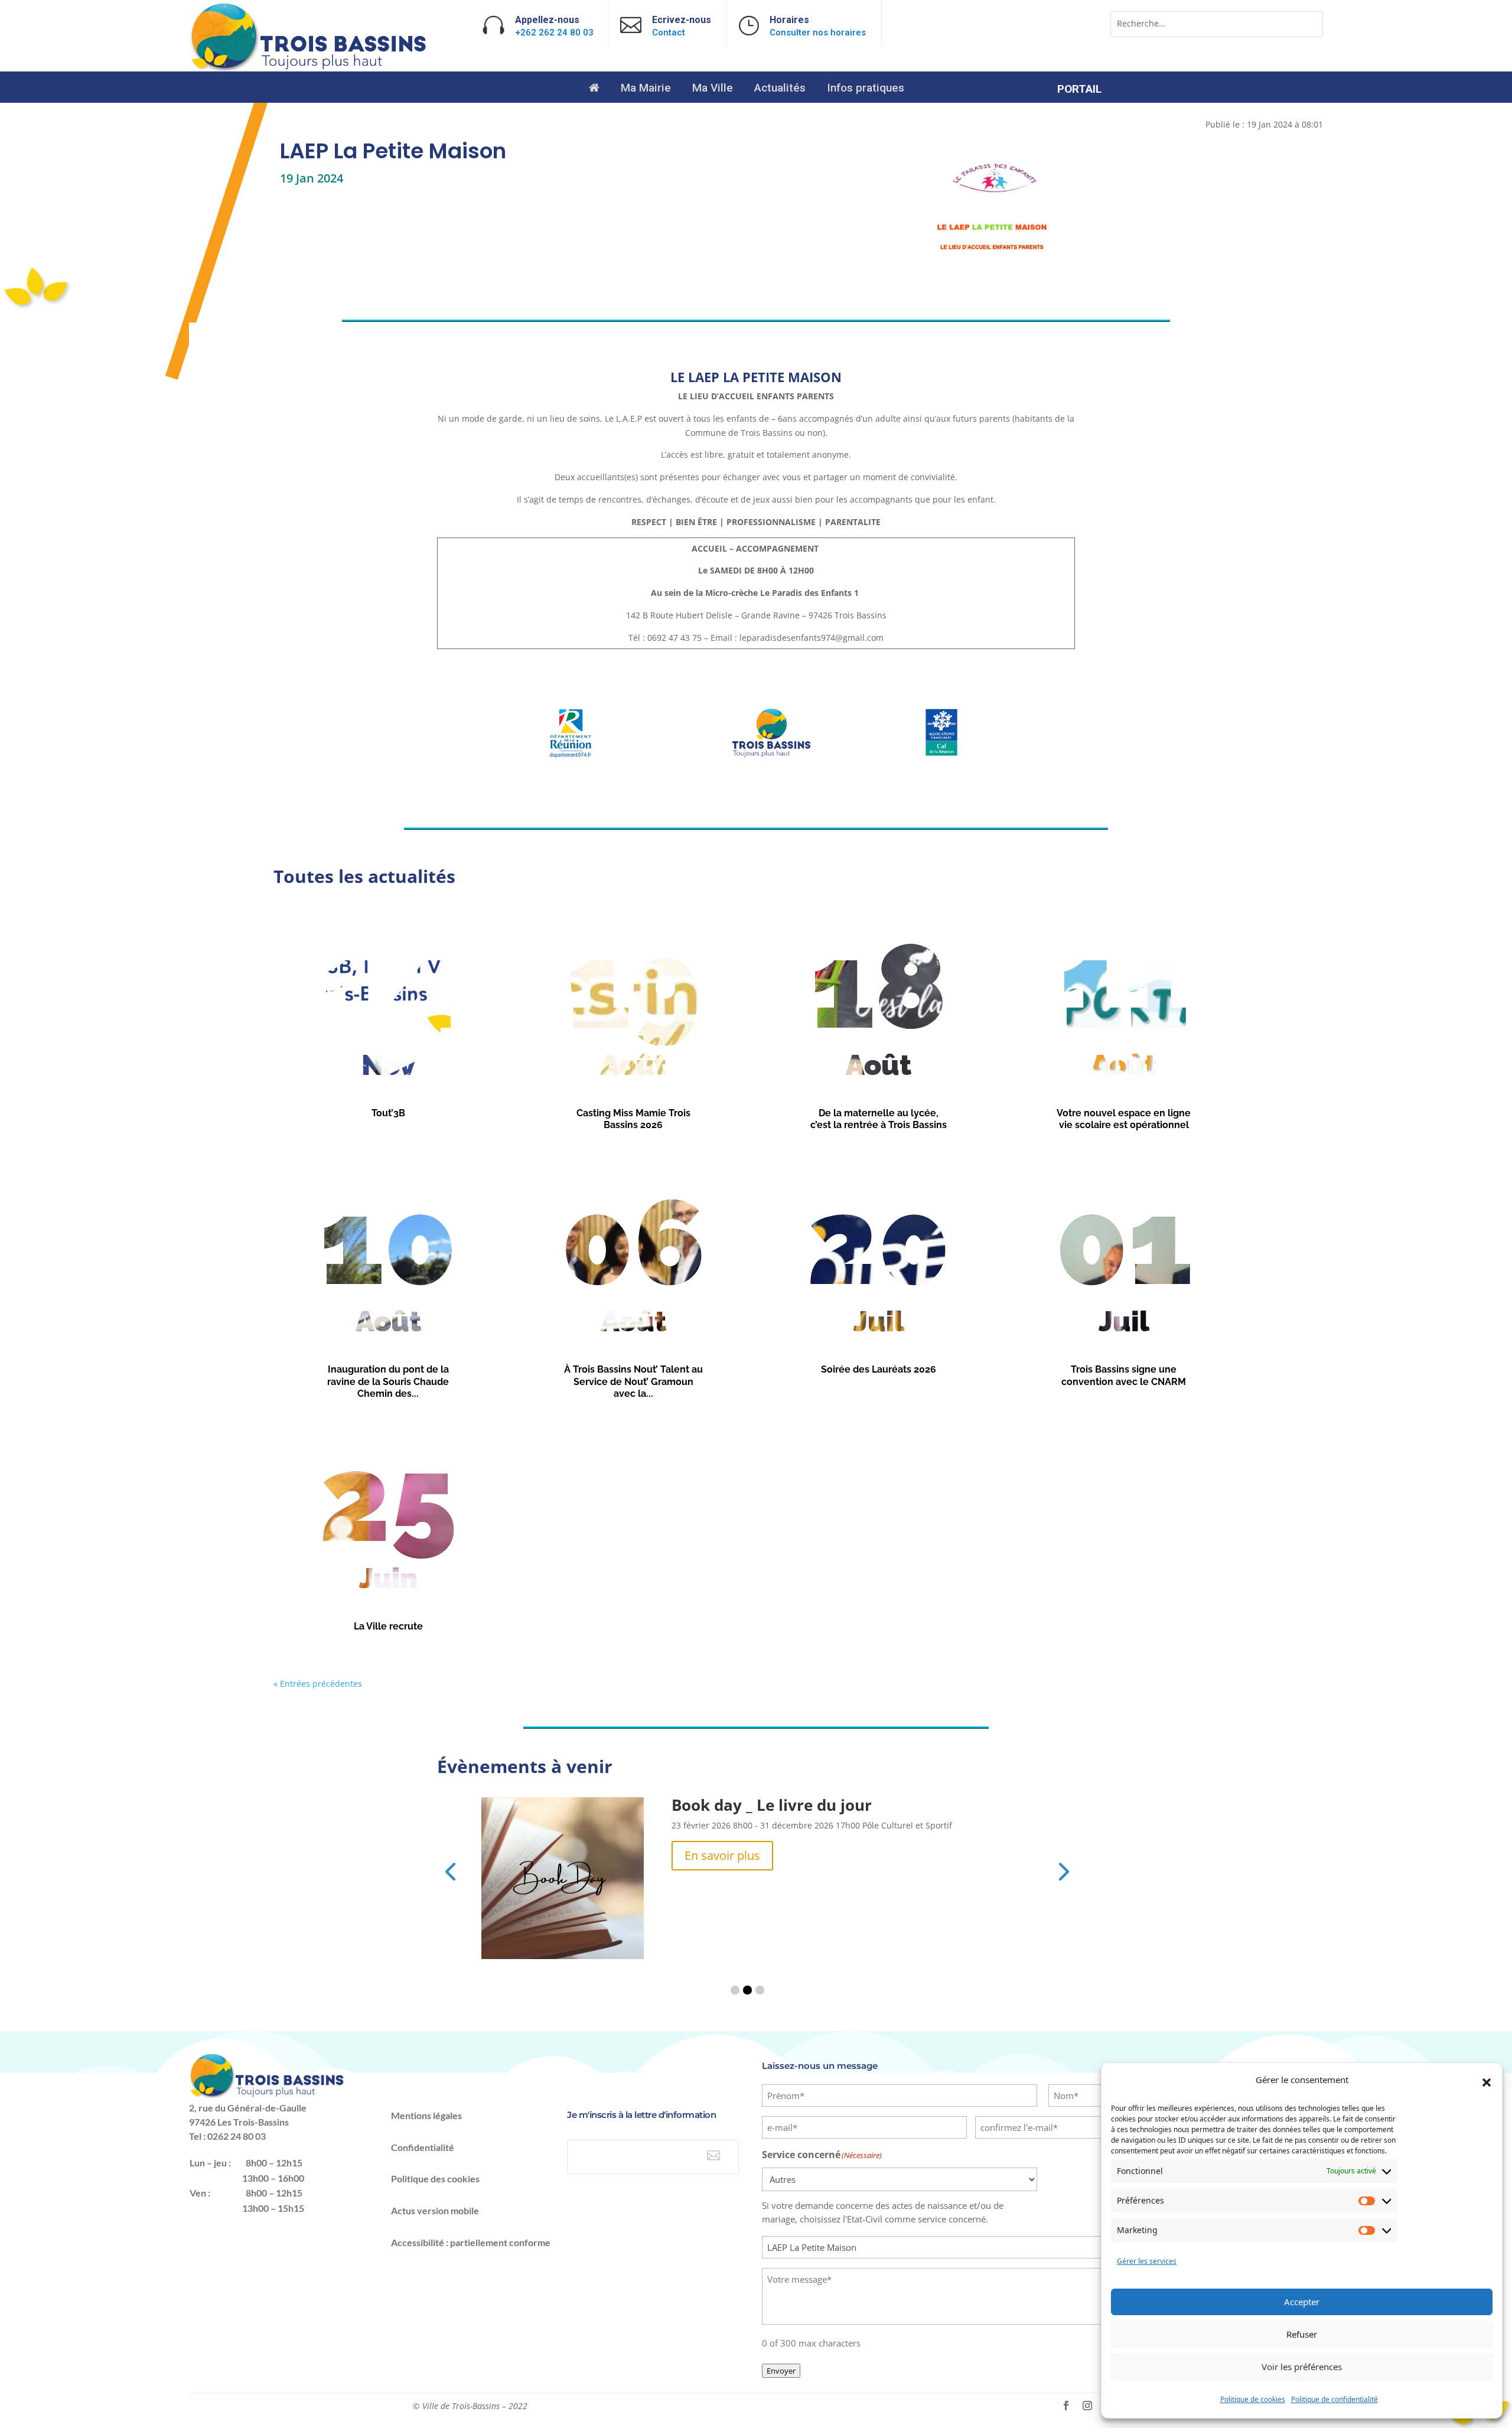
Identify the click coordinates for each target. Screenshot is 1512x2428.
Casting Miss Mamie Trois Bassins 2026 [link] (633, 1119)
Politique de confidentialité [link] (1335, 2399)
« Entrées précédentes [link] (318, 1684)
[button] (1487, 2082)
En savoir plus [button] (722, 1855)
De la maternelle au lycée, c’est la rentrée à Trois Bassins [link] (879, 1119)
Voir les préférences (1302, 2367)
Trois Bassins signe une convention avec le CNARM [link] (1124, 1376)
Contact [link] (669, 32)
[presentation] (450, 1870)
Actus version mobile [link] (435, 2210)
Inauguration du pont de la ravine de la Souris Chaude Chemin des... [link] (388, 1381)
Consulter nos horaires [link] (818, 32)
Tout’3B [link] (388, 1113)
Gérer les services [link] (1147, 2261)
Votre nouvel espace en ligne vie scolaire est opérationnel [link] (1124, 1119)
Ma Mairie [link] (646, 89)
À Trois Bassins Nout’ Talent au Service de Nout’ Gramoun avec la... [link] (633, 1381)
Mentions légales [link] (426, 2115)
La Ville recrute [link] (388, 1626)
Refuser (1302, 2334)
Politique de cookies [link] (1253, 2399)
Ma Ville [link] (713, 89)
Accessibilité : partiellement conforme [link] (471, 2242)
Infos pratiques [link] (866, 89)
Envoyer (781, 2371)
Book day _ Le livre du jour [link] (772, 1805)
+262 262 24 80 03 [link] (554, 32)
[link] (309, 69)
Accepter (1302, 2302)
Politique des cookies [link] (435, 2178)
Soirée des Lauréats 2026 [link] (879, 1369)
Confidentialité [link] (423, 2147)
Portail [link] (1079, 90)
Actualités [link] (780, 89)
